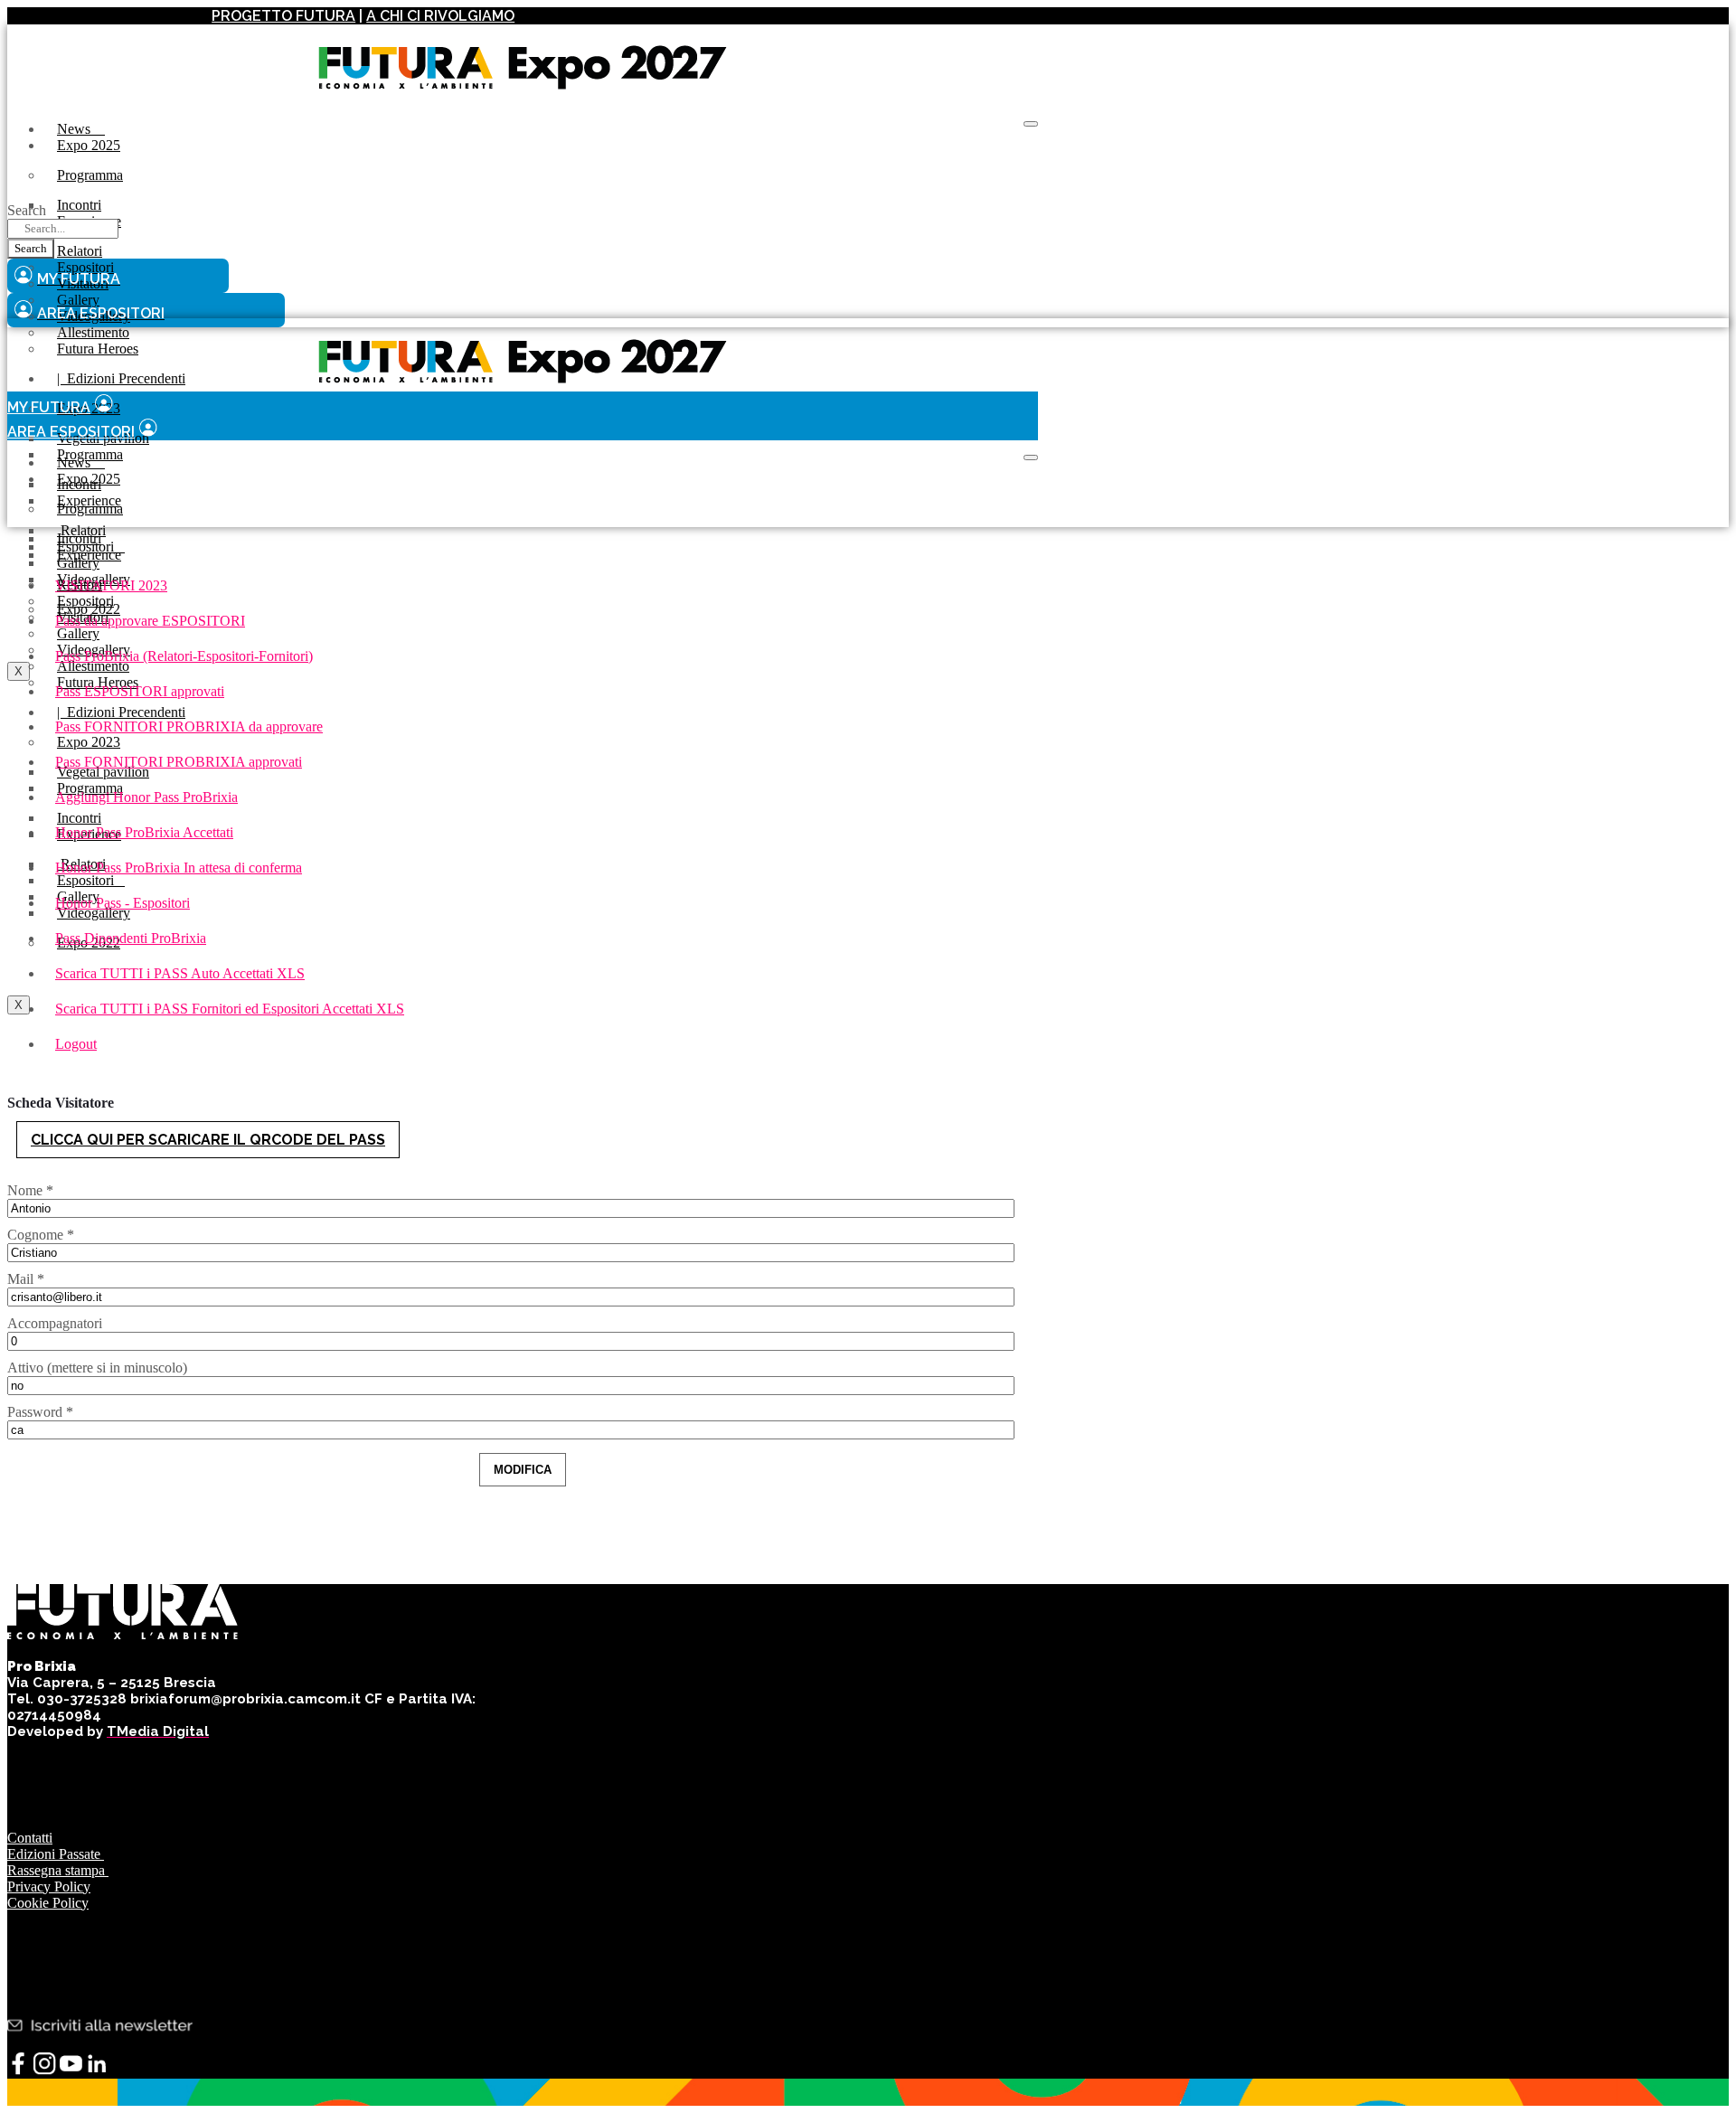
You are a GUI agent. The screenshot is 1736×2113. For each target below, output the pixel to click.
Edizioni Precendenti (121, 378)
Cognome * (41, 1235)
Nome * (30, 1190)
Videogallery (94, 913)
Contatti (30, 1838)
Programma (90, 175)
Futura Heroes (98, 349)
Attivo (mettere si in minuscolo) (97, 1368)
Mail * (26, 1279)
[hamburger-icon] (1031, 124)
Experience (89, 555)
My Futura (49, 407)
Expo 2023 (89, 742)
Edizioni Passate (56, 1854)
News (81, 129)
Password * (40, 1412)
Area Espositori (71, 432)
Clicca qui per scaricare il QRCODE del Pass (208, 1140)
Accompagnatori (55, 1323)
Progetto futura (283, 16)
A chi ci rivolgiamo (440, 16)
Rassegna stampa (58, 1870)
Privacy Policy (49, 1887)
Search (27, 210)
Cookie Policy (48, 1903)
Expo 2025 (89, 145)
